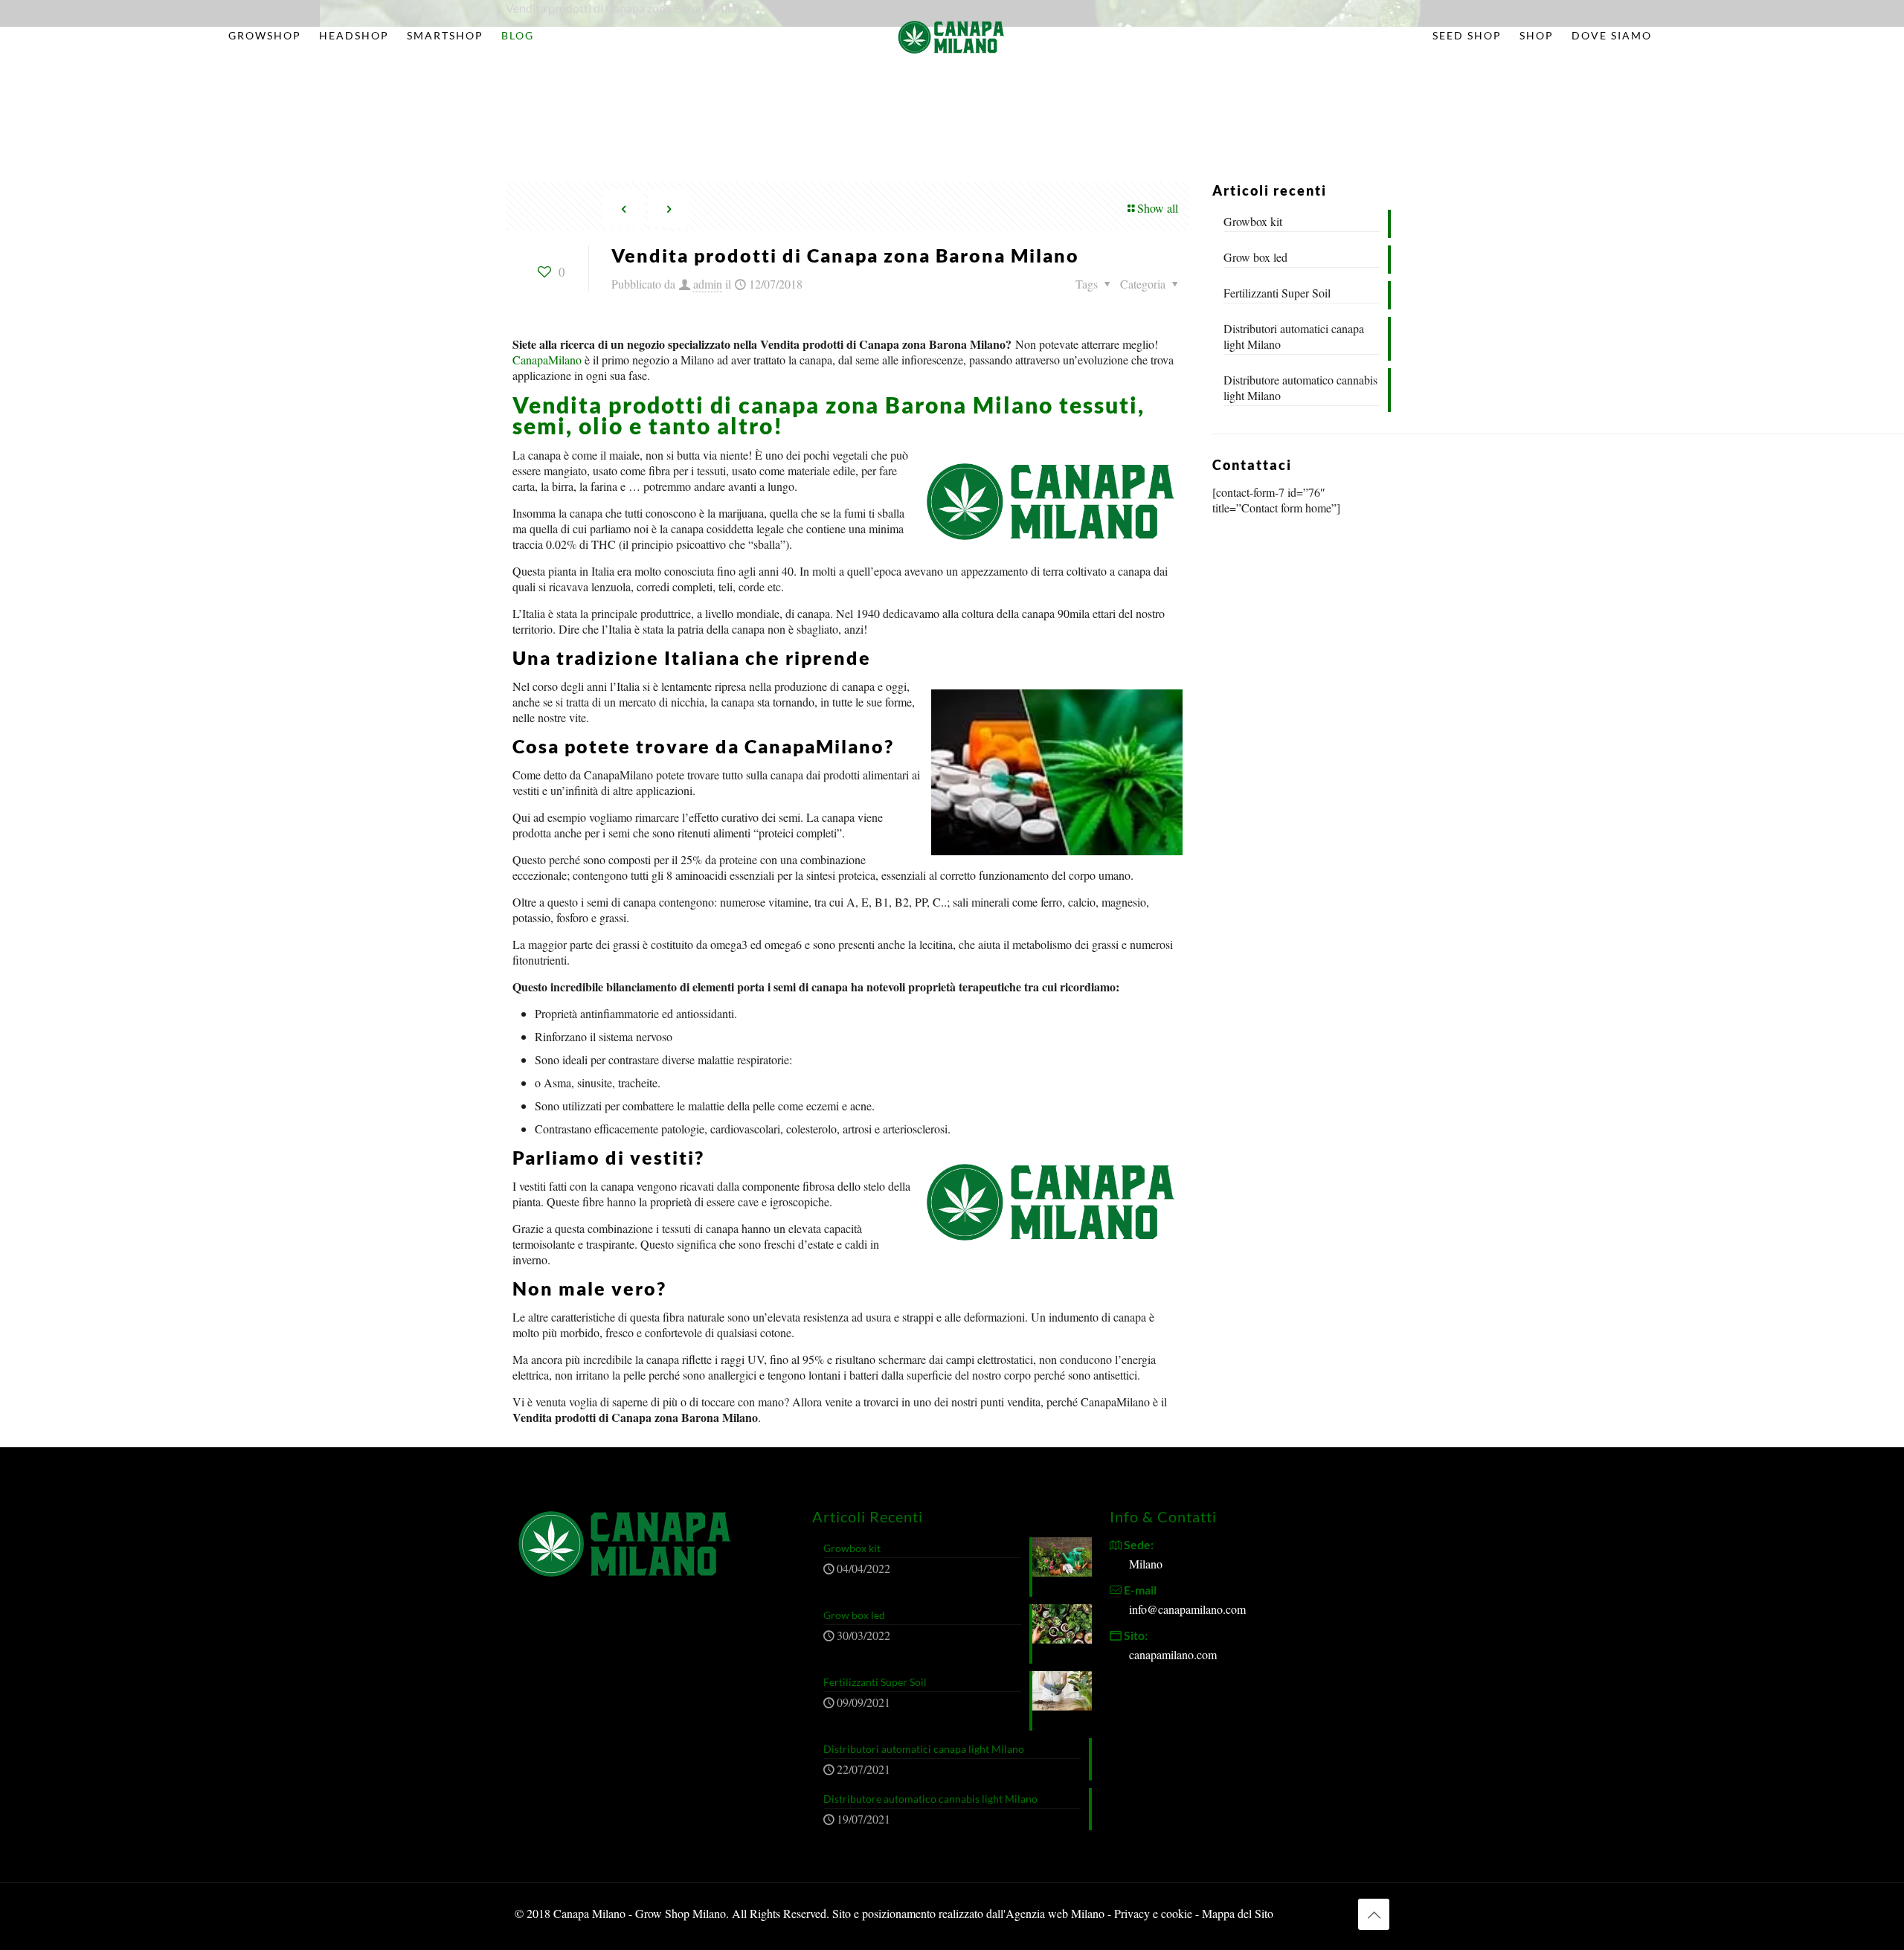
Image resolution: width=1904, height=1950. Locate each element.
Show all (1158, 208)
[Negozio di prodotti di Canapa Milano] (952, 36)
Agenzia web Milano (1055, 1913)
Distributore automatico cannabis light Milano (1300, 387)
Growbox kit (1253, 221)
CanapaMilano (547, 360)
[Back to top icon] (1374, 1914)
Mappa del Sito (1238, 1913)
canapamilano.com (1173, 1654)
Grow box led (1255, 257)
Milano (1146, 1564)
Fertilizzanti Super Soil (1277, 293)
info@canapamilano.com (1187, 1609)
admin (708, 284)
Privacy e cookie (1155, 1913)
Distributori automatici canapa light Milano (1294, 336)
